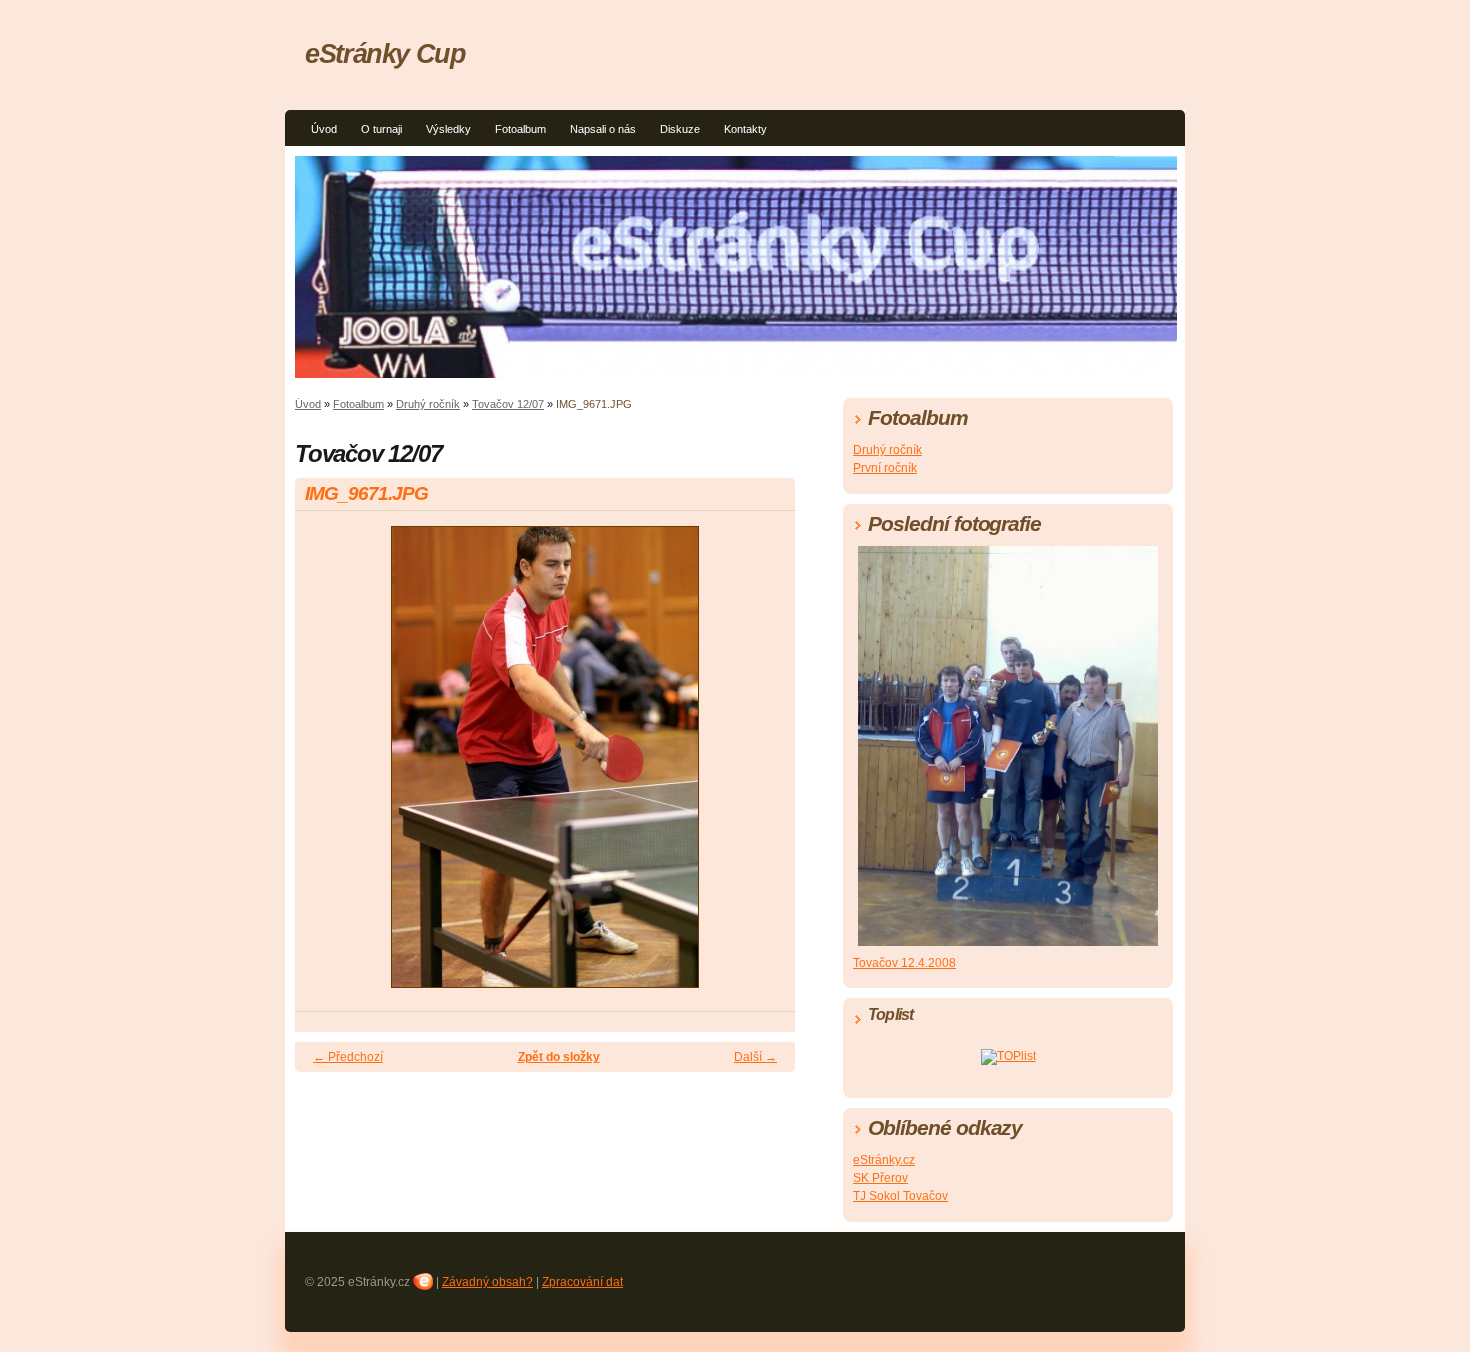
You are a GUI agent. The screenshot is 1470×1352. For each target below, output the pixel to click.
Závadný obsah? (487, 1282)
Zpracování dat (582, 1282)
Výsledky (448, 129)
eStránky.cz (884, 1160)
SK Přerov (880, 1178)
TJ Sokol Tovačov (900, 1196)
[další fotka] (762, 766)
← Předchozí (348, 1057)
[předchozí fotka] (327, 766)
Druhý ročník (428, 404)
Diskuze (680, 129)
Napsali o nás (603, 129)
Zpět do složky (559, 1057)
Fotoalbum (520, 129)
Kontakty (745, 129)
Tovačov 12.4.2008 (904, 963)
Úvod (324, 129)
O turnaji (381, 129)
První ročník (885, 468)
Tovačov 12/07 (508, 404)
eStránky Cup (385, 53)
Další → (755, 1057)
